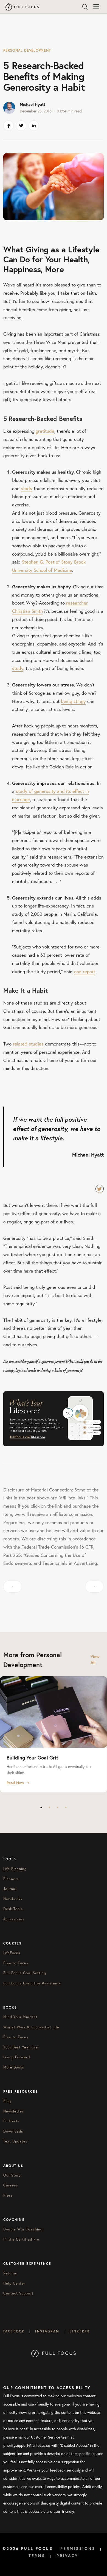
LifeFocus (12, 1953)
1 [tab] (41, 1807)
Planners (11, 1879)
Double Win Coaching (23, 2229)
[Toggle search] (85, 7)
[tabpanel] (54, 1734)
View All (95, 1660)
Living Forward (17, 2057)
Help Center (14, 2283)
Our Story (12, 2175)
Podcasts (11, 2121)
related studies (28, 1044)
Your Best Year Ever (21, 2047)
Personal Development (27, 50)
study (27, 488)
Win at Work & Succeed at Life (31, 2027)
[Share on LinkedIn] (34, 126)
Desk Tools (13, 1909)
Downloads (13, 2131)
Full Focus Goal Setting (25, 1973)
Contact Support (18, 2293)
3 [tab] (58, 1807)
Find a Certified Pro (21, 2239)
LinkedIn (80, 2331)
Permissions (78, 2549)
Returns (10, 2273)
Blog (7, 2101)
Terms (37, 2556)
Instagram (47, 2331)
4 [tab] (66, 1807)
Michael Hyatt (33, 104)
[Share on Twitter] (21, 126)
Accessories (14, 1919)
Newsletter (13, 2111)
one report (85, 971)
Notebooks (13, 1899)
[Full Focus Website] (54, 2352)
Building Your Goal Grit (32, 1758)
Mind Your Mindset (20, 2017)
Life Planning (15, 1869)
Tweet (100, 1189)
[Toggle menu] (96, 7)
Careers (10, 2185)
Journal (10, 1889)
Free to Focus (16, 1963)
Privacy (67, 2556)
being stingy (73, 701)
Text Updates (15, 2141)
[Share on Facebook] (9, 126)
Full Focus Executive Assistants (32, 1983)
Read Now (15, 1783)
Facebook (14, 2331)
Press (8, 2195)
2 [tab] (49, 1807)
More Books (14, 2067)
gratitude (45, 431)
